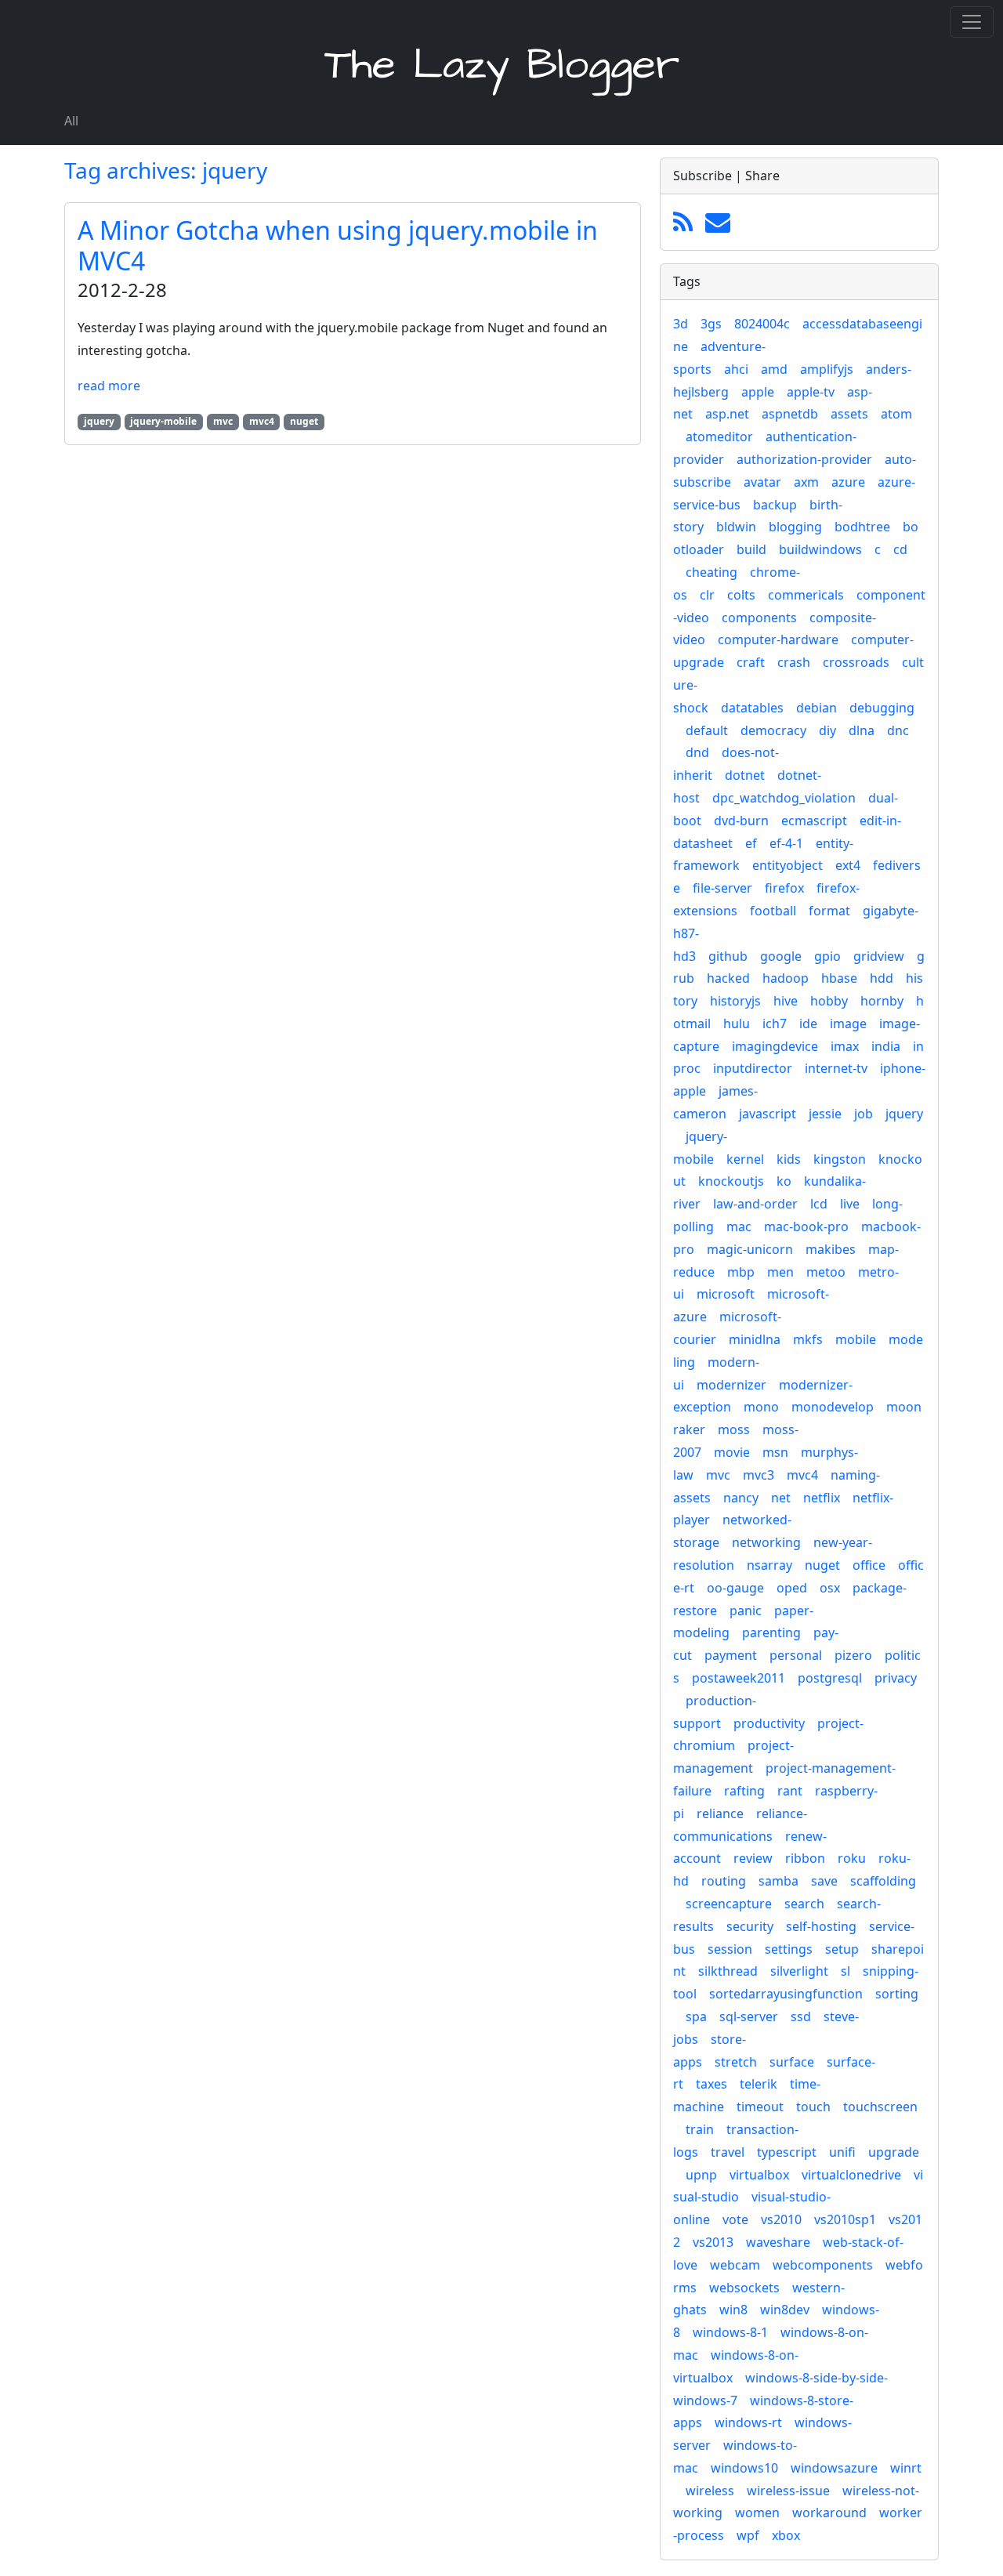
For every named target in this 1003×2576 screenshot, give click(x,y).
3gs (711, 324)
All (71, 121)
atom (896, 414)
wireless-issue (788, 2491)
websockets (744, 2288)
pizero (853, 1655)
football (773, 911)
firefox (784, 888)
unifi (842, 2152)
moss (734, 1429)
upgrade (894, 2152)
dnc (898, 730)
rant (790, 1791)
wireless (710, 2491)
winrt (906, 2468)
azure (848, 482)
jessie (825, 1114)
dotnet (745, 775)
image (848, 1024)
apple (758, 392)
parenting (771, 1632)
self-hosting (821, 1926)
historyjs (735, 1001)
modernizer (731, 1385)
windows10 (744, 2468)
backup (775, 505)
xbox (786, 2535)
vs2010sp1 (845, 2219)
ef (751, 843)
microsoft (726, 1294)
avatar (762, 482)
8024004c (762, 324)
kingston (840, 1159)
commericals (806, 595)
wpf (748, 2535)
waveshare (778, 2242)
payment (731, 1655)
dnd (697, 752)
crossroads (856, 662)
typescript (787, 2152)
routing (724, 1881)
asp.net (727, 414)
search (804, 1904)
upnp (701, 2175)
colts (741, 595)
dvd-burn (741, 821)
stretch (736, 2062)
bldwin (736, 527)
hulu (737, 1024)
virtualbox (759, 2175)
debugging (882, 708)
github (728, 956)
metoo (826, 1272)
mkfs (808, 1339)
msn (775, 1452)
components (759, 618)
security (750, 1926)
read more (109, 386)
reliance (720, 1813)
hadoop (786, 978)
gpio (827, 956)
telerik (759, 2084)
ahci (736, 369)
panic (746, 1610)
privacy (896, 1678)
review (753, 1858)
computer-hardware (778, 639)
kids (789, 1159)
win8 (733, 2310)
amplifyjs (827, 369)
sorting (897, 1994)
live (850, 1204)
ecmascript (814, 821)
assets (849, 414)
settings (789, 1949)
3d (681, 324)
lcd (819, 1204)
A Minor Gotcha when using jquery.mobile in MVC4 (338, 245)
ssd (801, 2016)
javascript (768, 1114)
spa (696, 2016)
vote (735, 2219)
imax (845, 1046)
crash (794, 662)
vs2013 (713, 2242)
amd (774, 369)
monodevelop (833, 1407)
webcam (735, 2265)
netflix (822, 1498)
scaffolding (883, 1881)
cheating (712, 572)
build (751, 549)
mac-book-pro (806, 1226)
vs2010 (781, 2219)
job (864, 1114)
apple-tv (811, 392)
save (824, 1881)
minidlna (755, 1339)
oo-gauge (735, 1588)
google (781, 956)
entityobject (788, 865)
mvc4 (802, 1475)
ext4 (848, 865)
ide (808, 1024)
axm (806, 482)
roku (852, 1858)
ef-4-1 (786, 843)
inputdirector (753, 1068)
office (869, 1565)
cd (900, 549)
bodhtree (862, 527)
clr (707, 595)
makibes (831, 1249)
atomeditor (719, 437)
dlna (862, 730)
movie (732, 1452)
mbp (741, 1272)
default (707, 730)
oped (792, 1588)
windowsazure (834, 2468)
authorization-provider (804, 459)
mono (761, 1407)
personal (796, 1655)
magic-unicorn (750, 1249)
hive (786, 1001)
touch (813, 2107)
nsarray (769, 1565)
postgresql (830, 1678)
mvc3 (759, 1475)
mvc (718, 1475)
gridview (879, 956)
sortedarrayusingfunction (786, 1994)
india (886, 1046)
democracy (773, 730)
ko (784, 1181)
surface (792, 2062)
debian (817, 708)
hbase (839, 978)
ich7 (775, 1024)
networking (766, 1542)
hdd (882, 978)
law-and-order (755, 1204)
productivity (769, 1723)
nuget (822, 1565)
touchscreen (880, 2107)
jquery (904, 1114)
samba (779, 1881)
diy (827, 730)
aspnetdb (790, 414)
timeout (760, 2107)
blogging (795, 527)
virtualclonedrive (851, 2175)
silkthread (728, 1971)
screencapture (729, 1904)
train (700, 2129)
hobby (829, 1001)
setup (842, 1949)
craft (751, 662)
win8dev (785, 2310)
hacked (728, 978)
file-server (722, 888)
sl (845, 1971)
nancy (741, 1498)
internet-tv (836, 1068)
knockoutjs (731, 1181)
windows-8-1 (730, 2332)
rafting (744, 1791)
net (781, 1498)
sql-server (749, 2016)
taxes (712, 2084)
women (757, 2513)
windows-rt (748, 2422)
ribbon (805, 1858)
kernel (745, 1159)
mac (739, 1226)
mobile (856, 1339)
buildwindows (820, 549)
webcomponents (823, 2265)
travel (728, 2152)
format (829, 911)
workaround (829, 2513)
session (730, 1949)
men (780, 1272)
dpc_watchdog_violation (784, 798)
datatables (752, 708)
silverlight (799, 1971)
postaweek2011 (739, 1678)
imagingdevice (775, 1046)
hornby (882, 1001)
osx (830, 1588)
